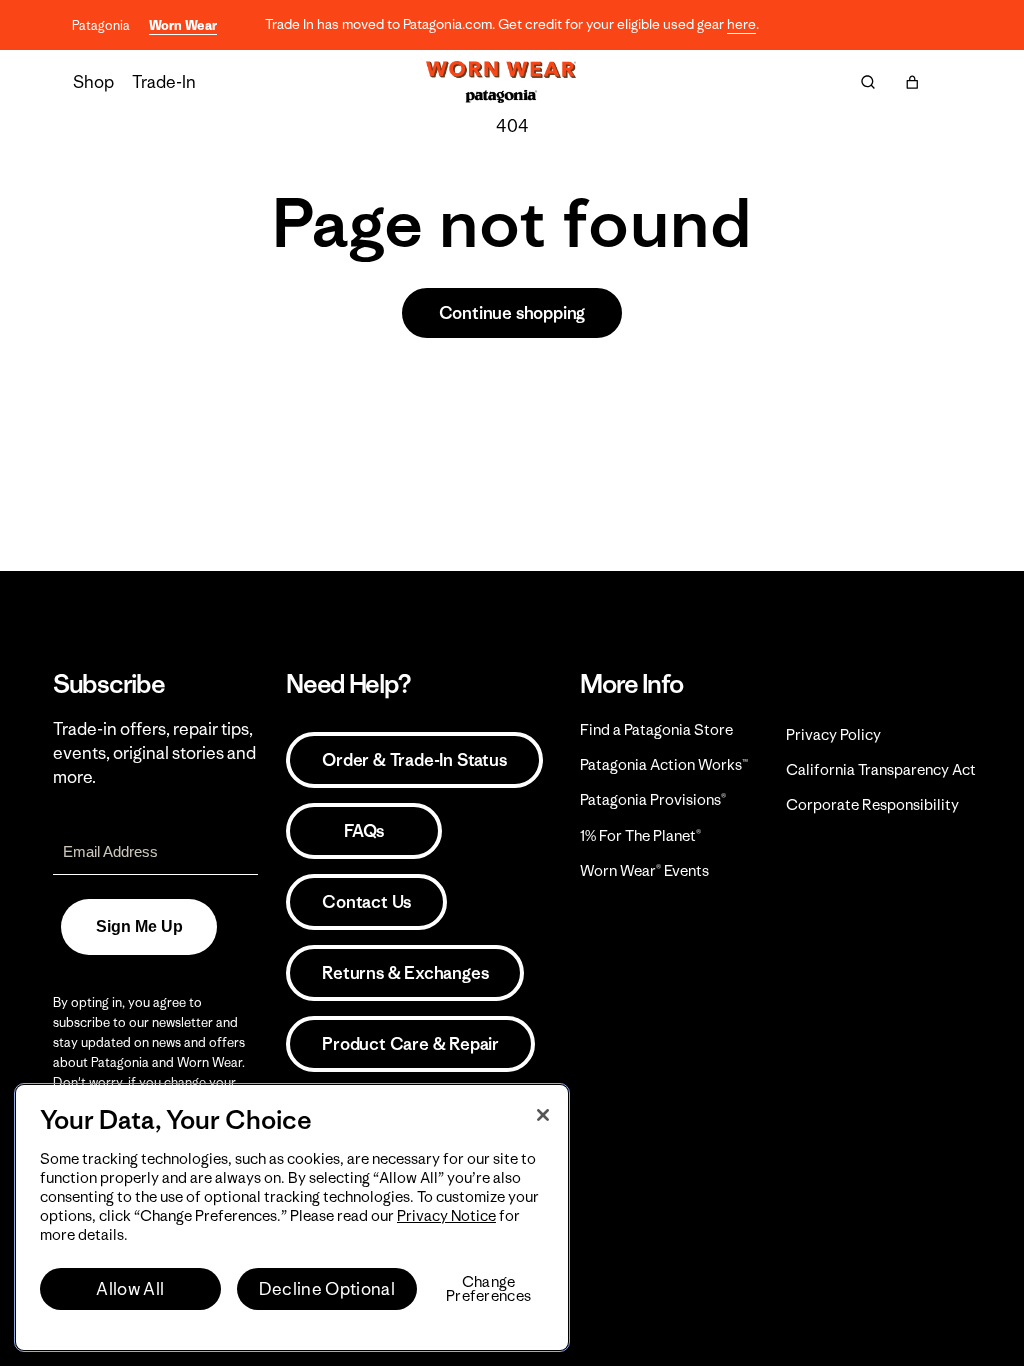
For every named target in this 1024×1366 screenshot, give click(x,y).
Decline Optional (327, 1289)
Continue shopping (512, 313)
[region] (292, 1217)
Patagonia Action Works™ (664, 764)
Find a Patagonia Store (656, 729)
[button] (912, 82)
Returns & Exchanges (405, 973)
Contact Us (366, 902)
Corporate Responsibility (872, 804)
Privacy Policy (833, 734)
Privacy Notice (446, 1215)
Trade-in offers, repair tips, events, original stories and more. (154, 753)
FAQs (364, 831)
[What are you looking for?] (868, 82)
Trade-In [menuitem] (164, 82)
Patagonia (101, 25)
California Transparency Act (881, 769)
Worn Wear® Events (644, 870)
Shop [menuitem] (93, 82)
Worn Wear (183, 25)
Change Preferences (488, 1289)
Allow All (130, 1289)
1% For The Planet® (640, 835)
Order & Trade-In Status (414, 760)
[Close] (543, 1115)
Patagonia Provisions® (653, 799)
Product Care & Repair (410, 1044)
